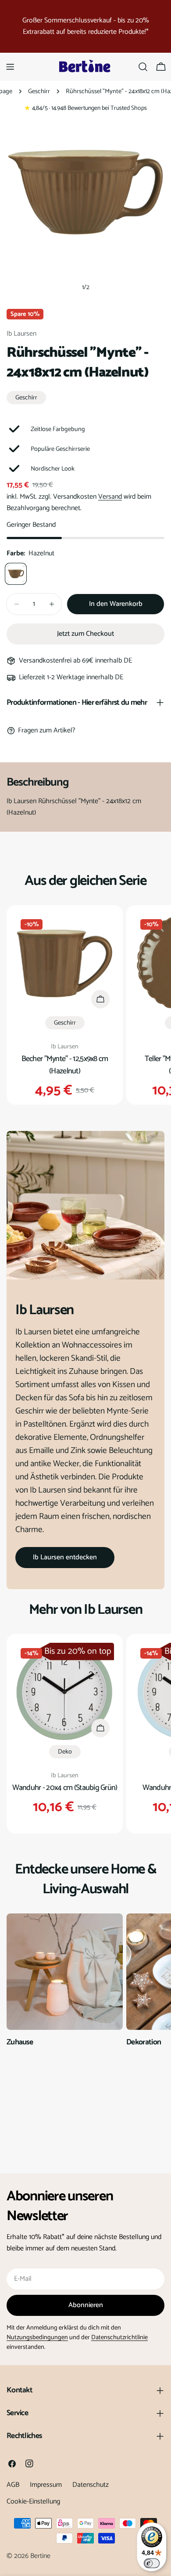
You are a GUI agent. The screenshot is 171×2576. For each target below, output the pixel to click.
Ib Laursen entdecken (65, 1557)
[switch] (152, 2563)
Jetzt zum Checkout (85, 634)
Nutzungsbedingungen (37, 2337)
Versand (110, 497)
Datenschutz (91, 2485)
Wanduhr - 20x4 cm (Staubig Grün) (65, 1788)
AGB (13, 2485)
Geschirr (39, 91)
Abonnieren (86, 2305)
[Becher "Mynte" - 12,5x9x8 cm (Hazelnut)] (65, 963)
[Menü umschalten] (10, 67)
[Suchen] (143, 67)
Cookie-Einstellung (33, 2502)
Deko (65, 1752)
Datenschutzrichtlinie (119, 2337)
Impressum (46, 2485)
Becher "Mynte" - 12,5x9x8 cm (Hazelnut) (65, 1065)
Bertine (40, 2556)
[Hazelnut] (16, 574)
